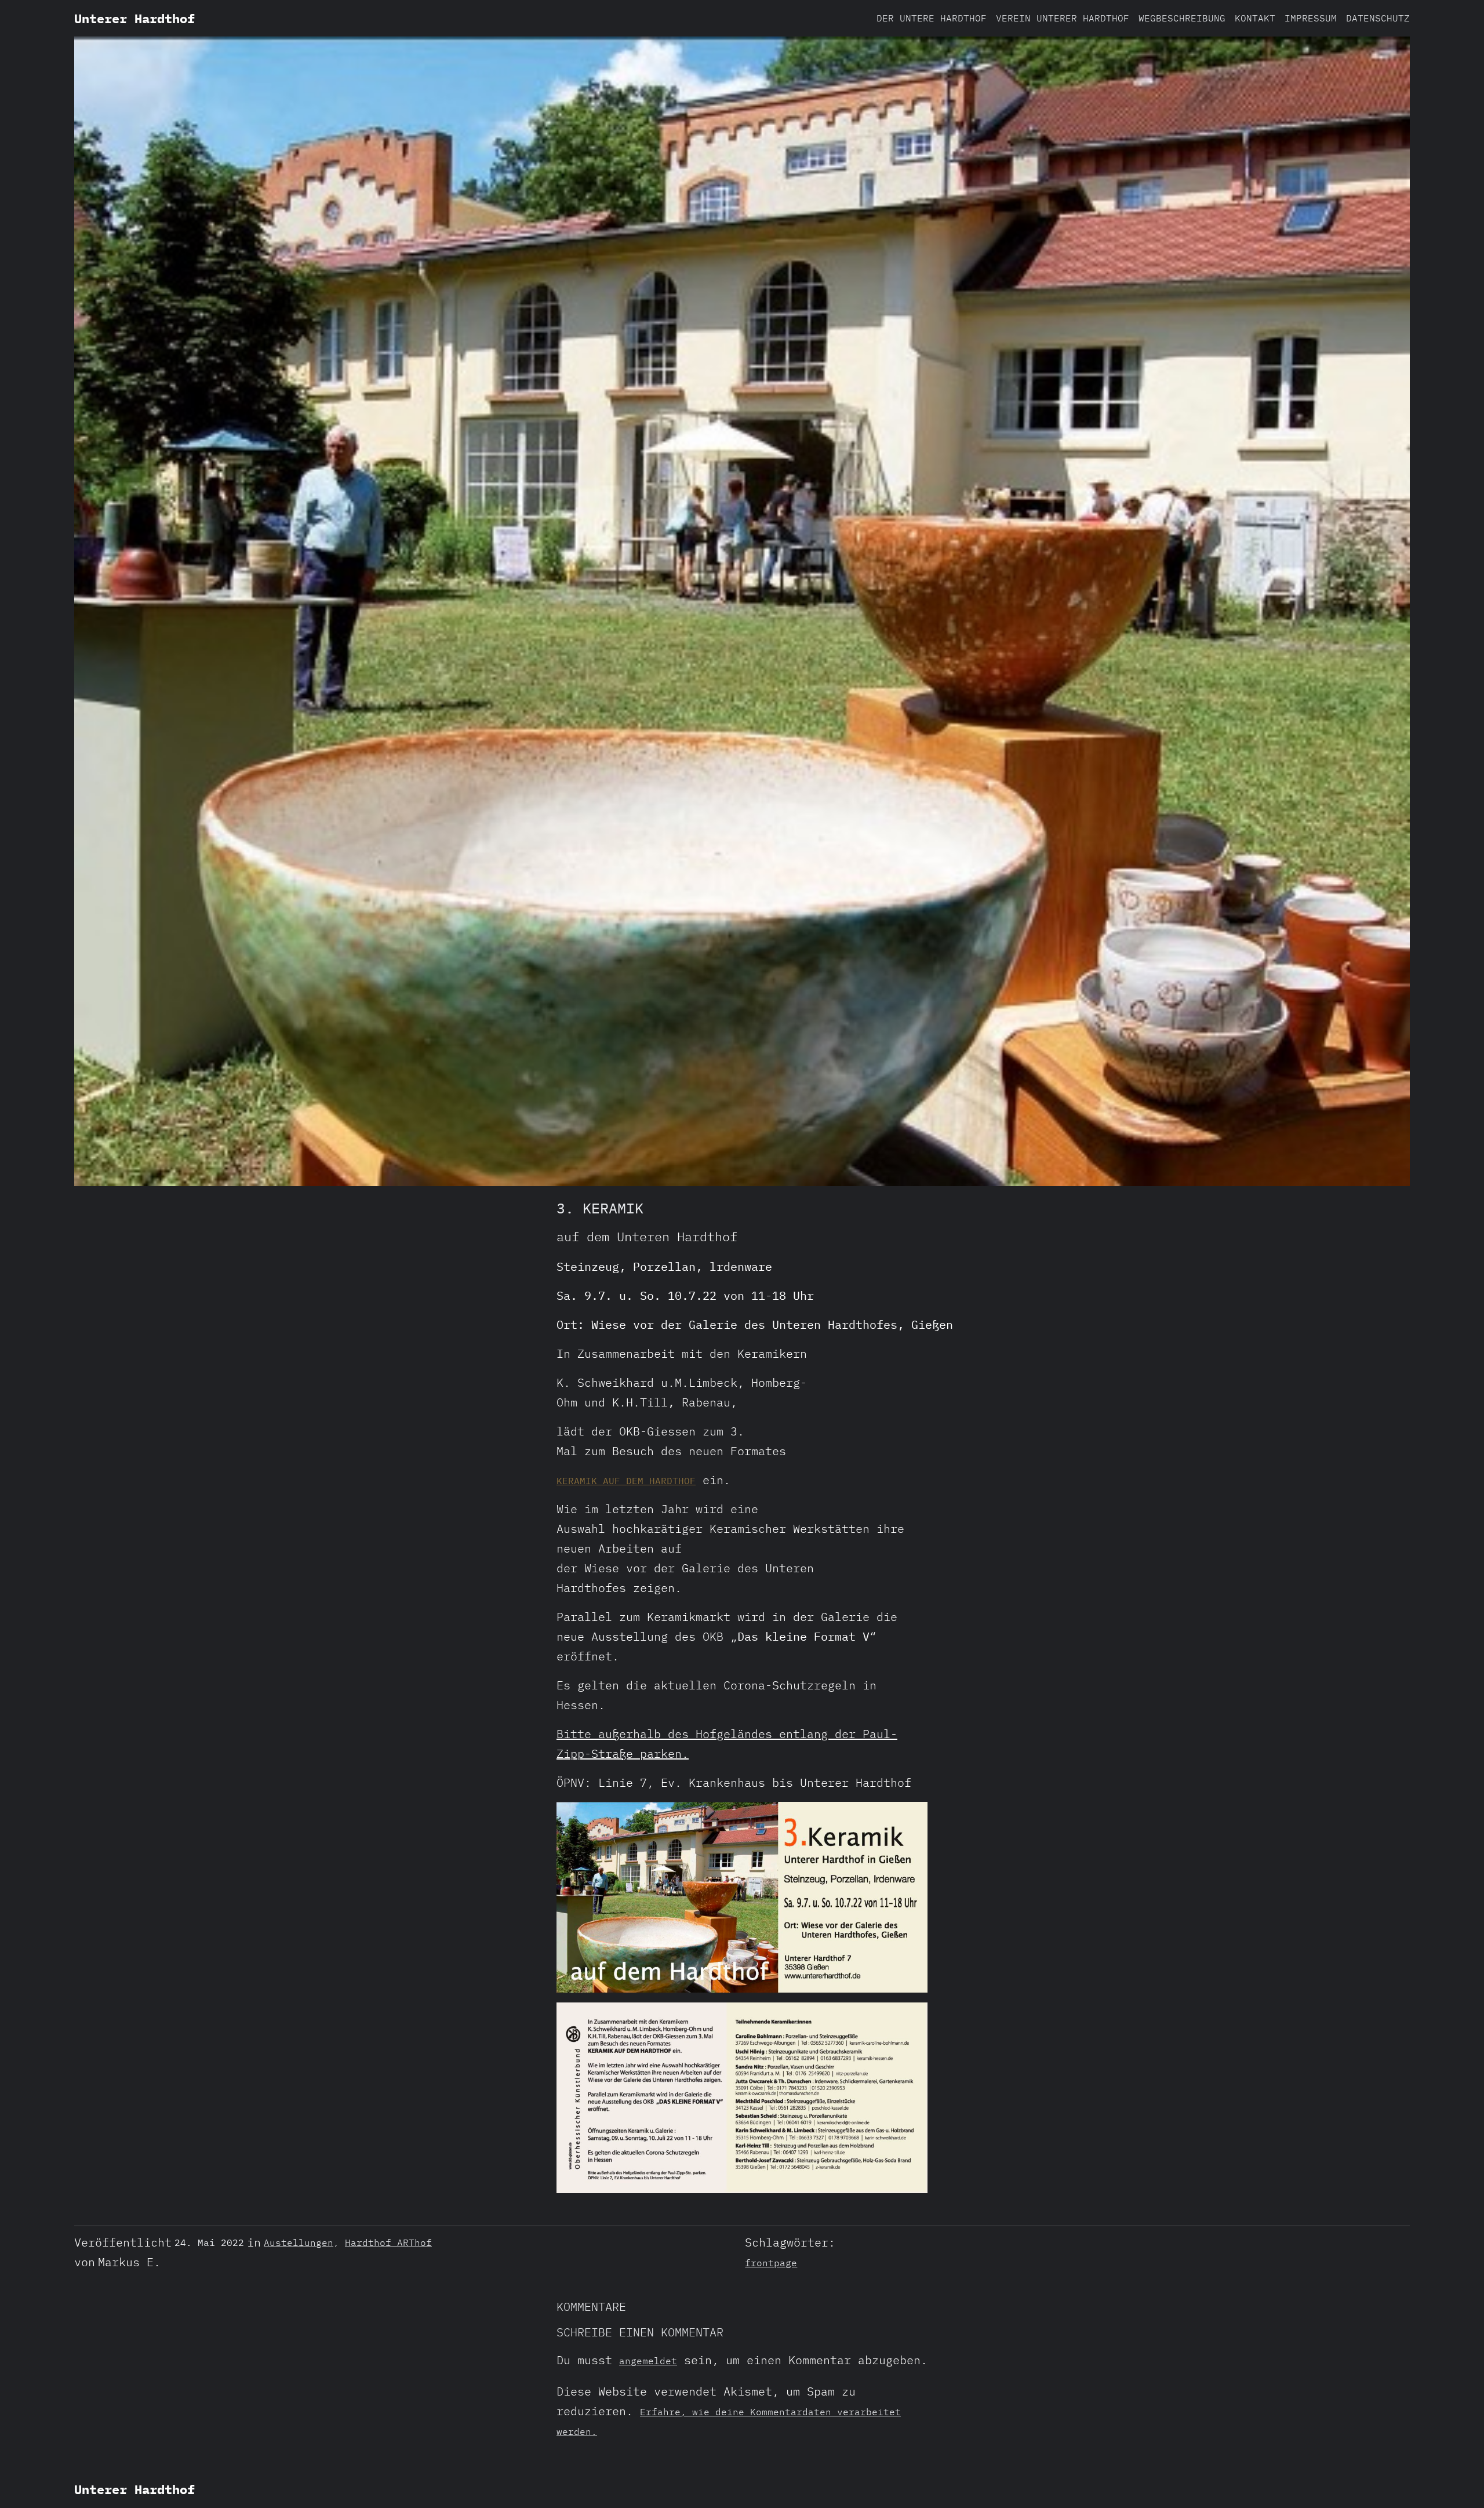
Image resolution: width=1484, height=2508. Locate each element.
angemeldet (648, 2361)
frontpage (771, 2263)
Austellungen (299, 2242)
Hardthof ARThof (388, 2242)
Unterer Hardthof (134, 18)
